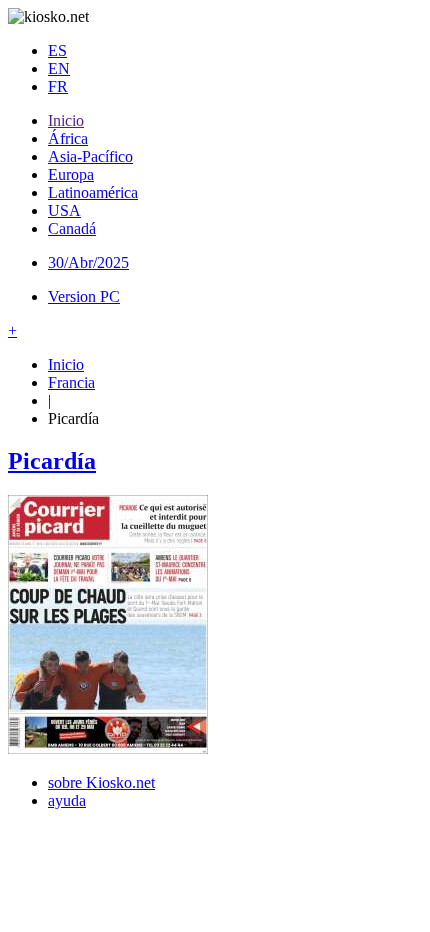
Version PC (84, 296)
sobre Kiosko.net (101, 782)
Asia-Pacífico (90, 156)
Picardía (52, 461)
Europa (71, 174)
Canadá (72, 228)
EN (59, 68)
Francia (71, 382)
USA (64, 210)
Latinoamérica (93, 192)
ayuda (67, 800)
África (68, 138)
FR (58, 86)
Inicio (66, 120)
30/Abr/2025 (88, 262)
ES (57, 50)
